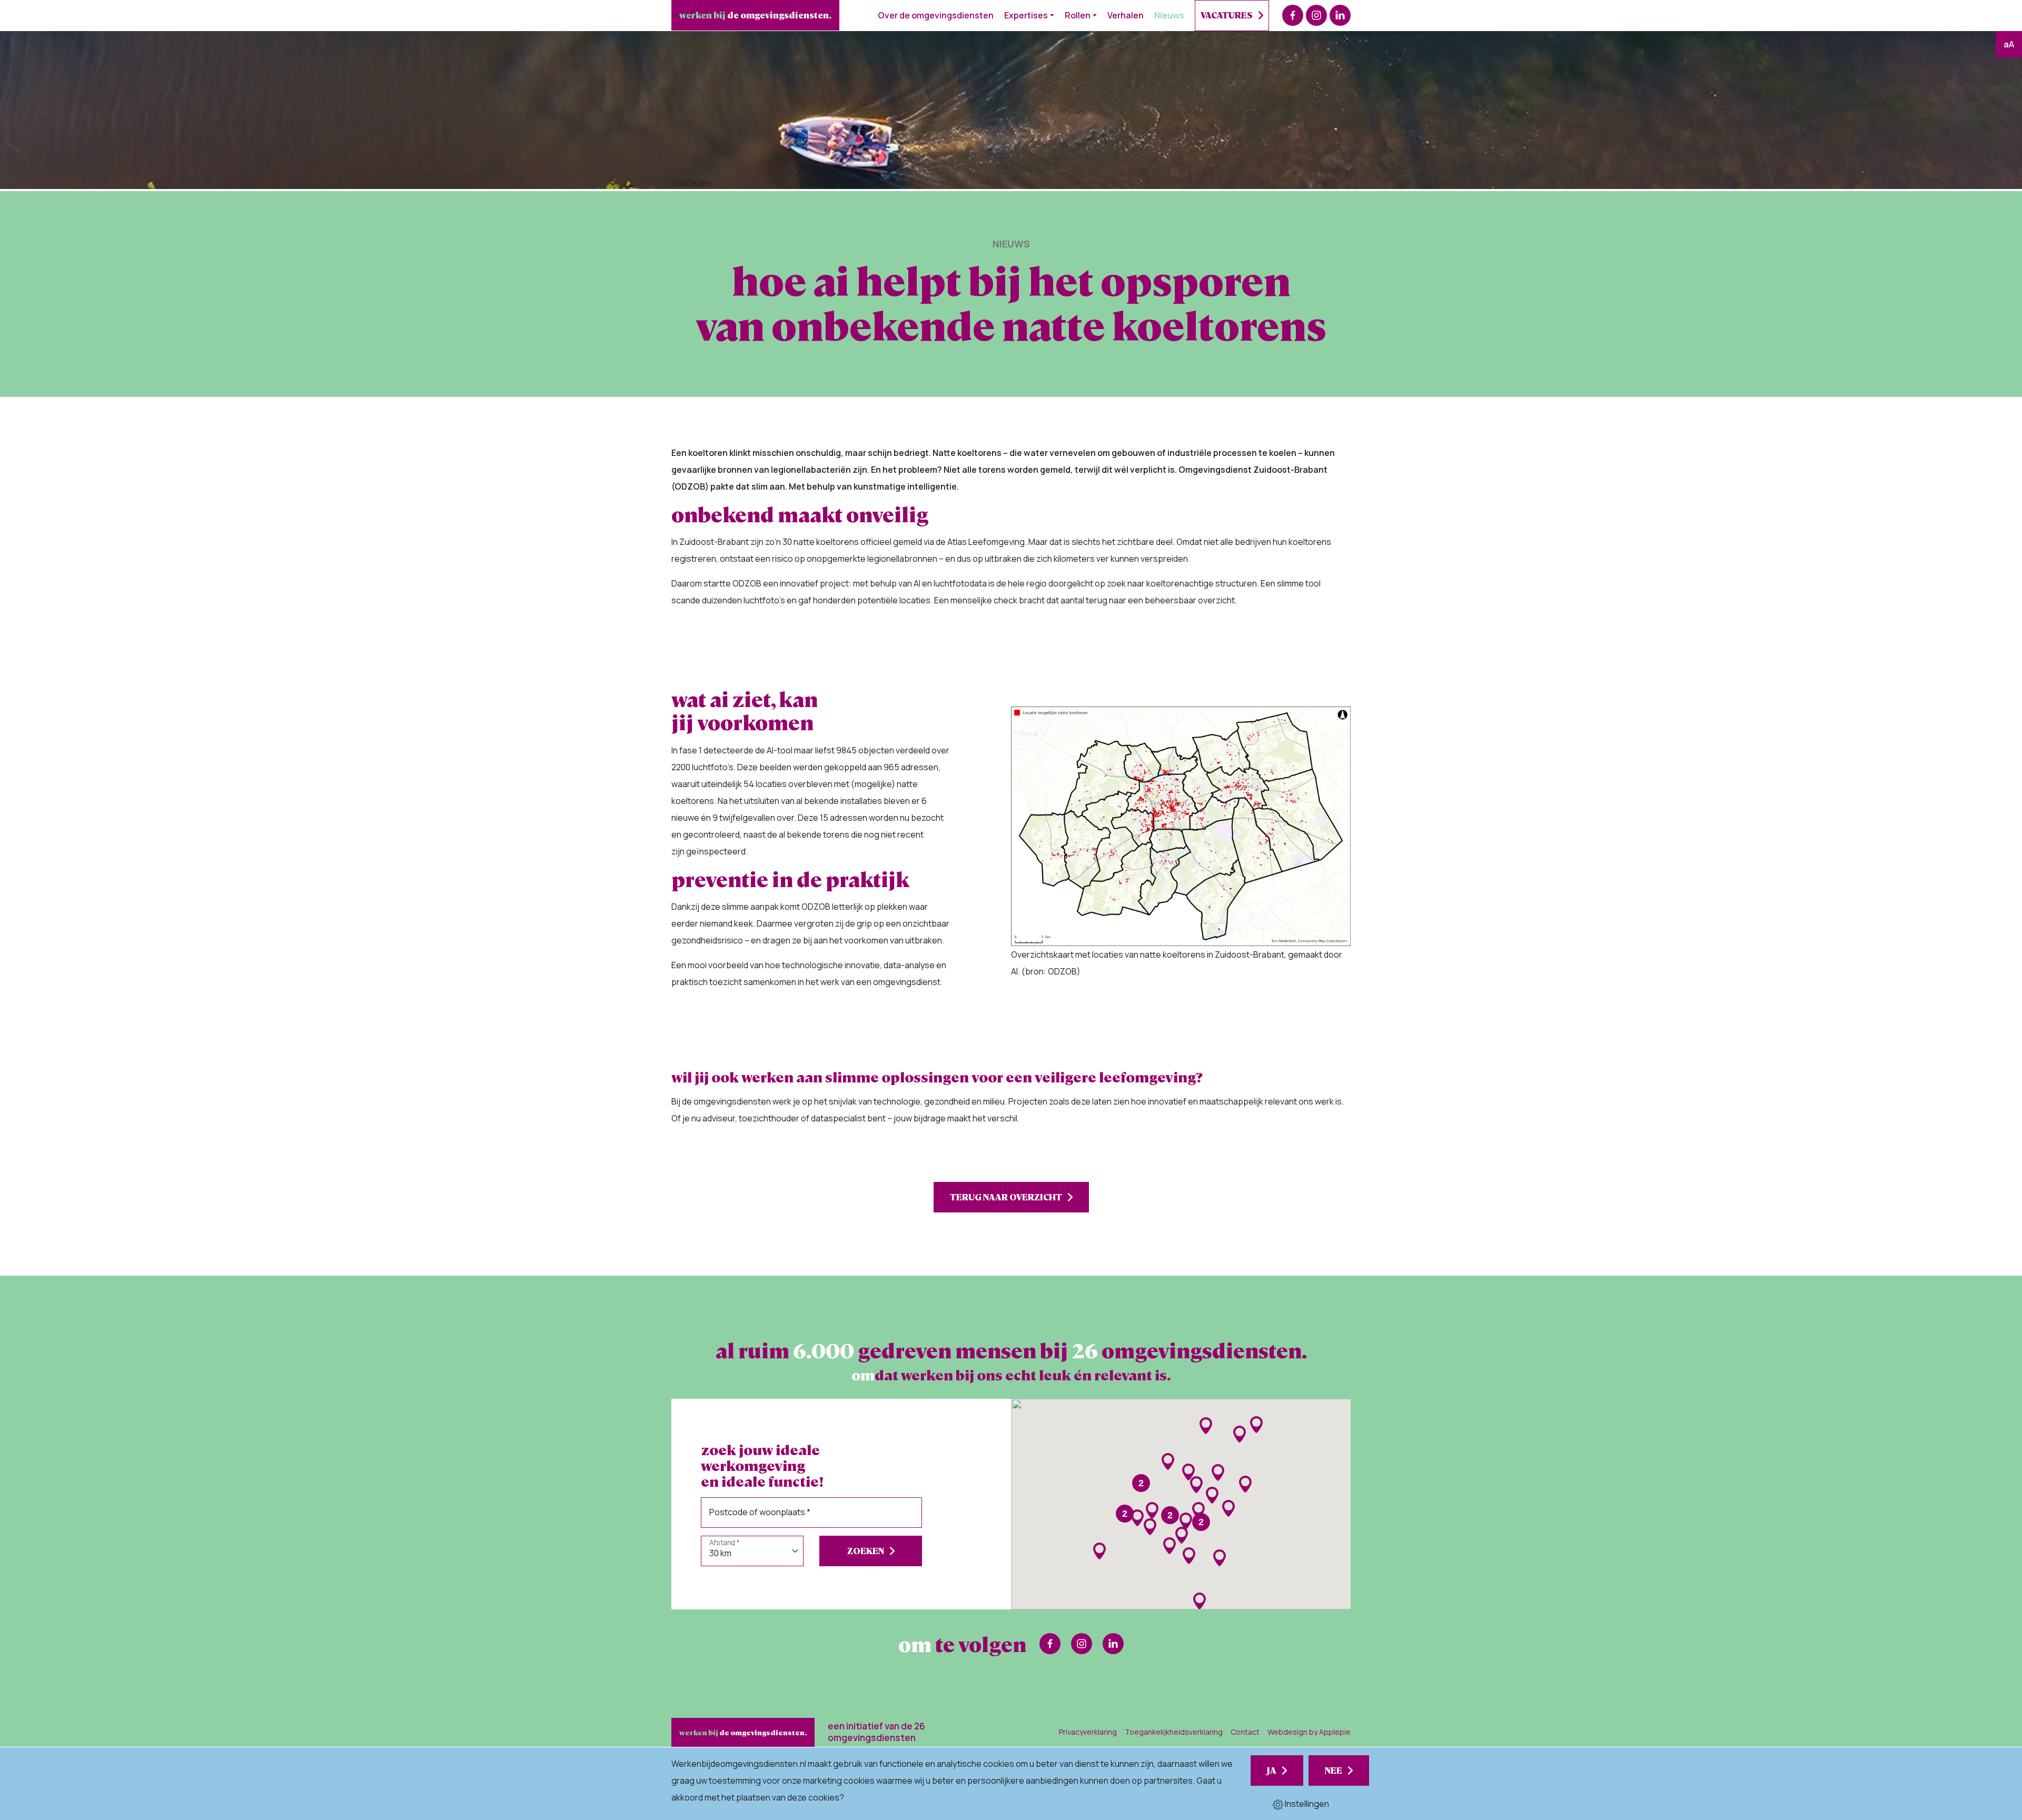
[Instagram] (1316, 15)
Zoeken (866, 1551)
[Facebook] (1293, 15)
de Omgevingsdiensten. (755, 15)
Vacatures (1227, 15)
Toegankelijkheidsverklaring (1174, 1732)
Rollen (1078, 15)
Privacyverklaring (1088, 1732)
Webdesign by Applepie (1309, 1732)
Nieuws (1169, 15)
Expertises (1026, 15)
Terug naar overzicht (1006, 1197)
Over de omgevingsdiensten (936, 15)
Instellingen (1306, 1804)
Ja (1272, 1770)
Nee (1334, 1770)
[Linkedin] (1340, 15)
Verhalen (1126, 15)
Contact (1245, 1732)
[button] (1137, 1518)
